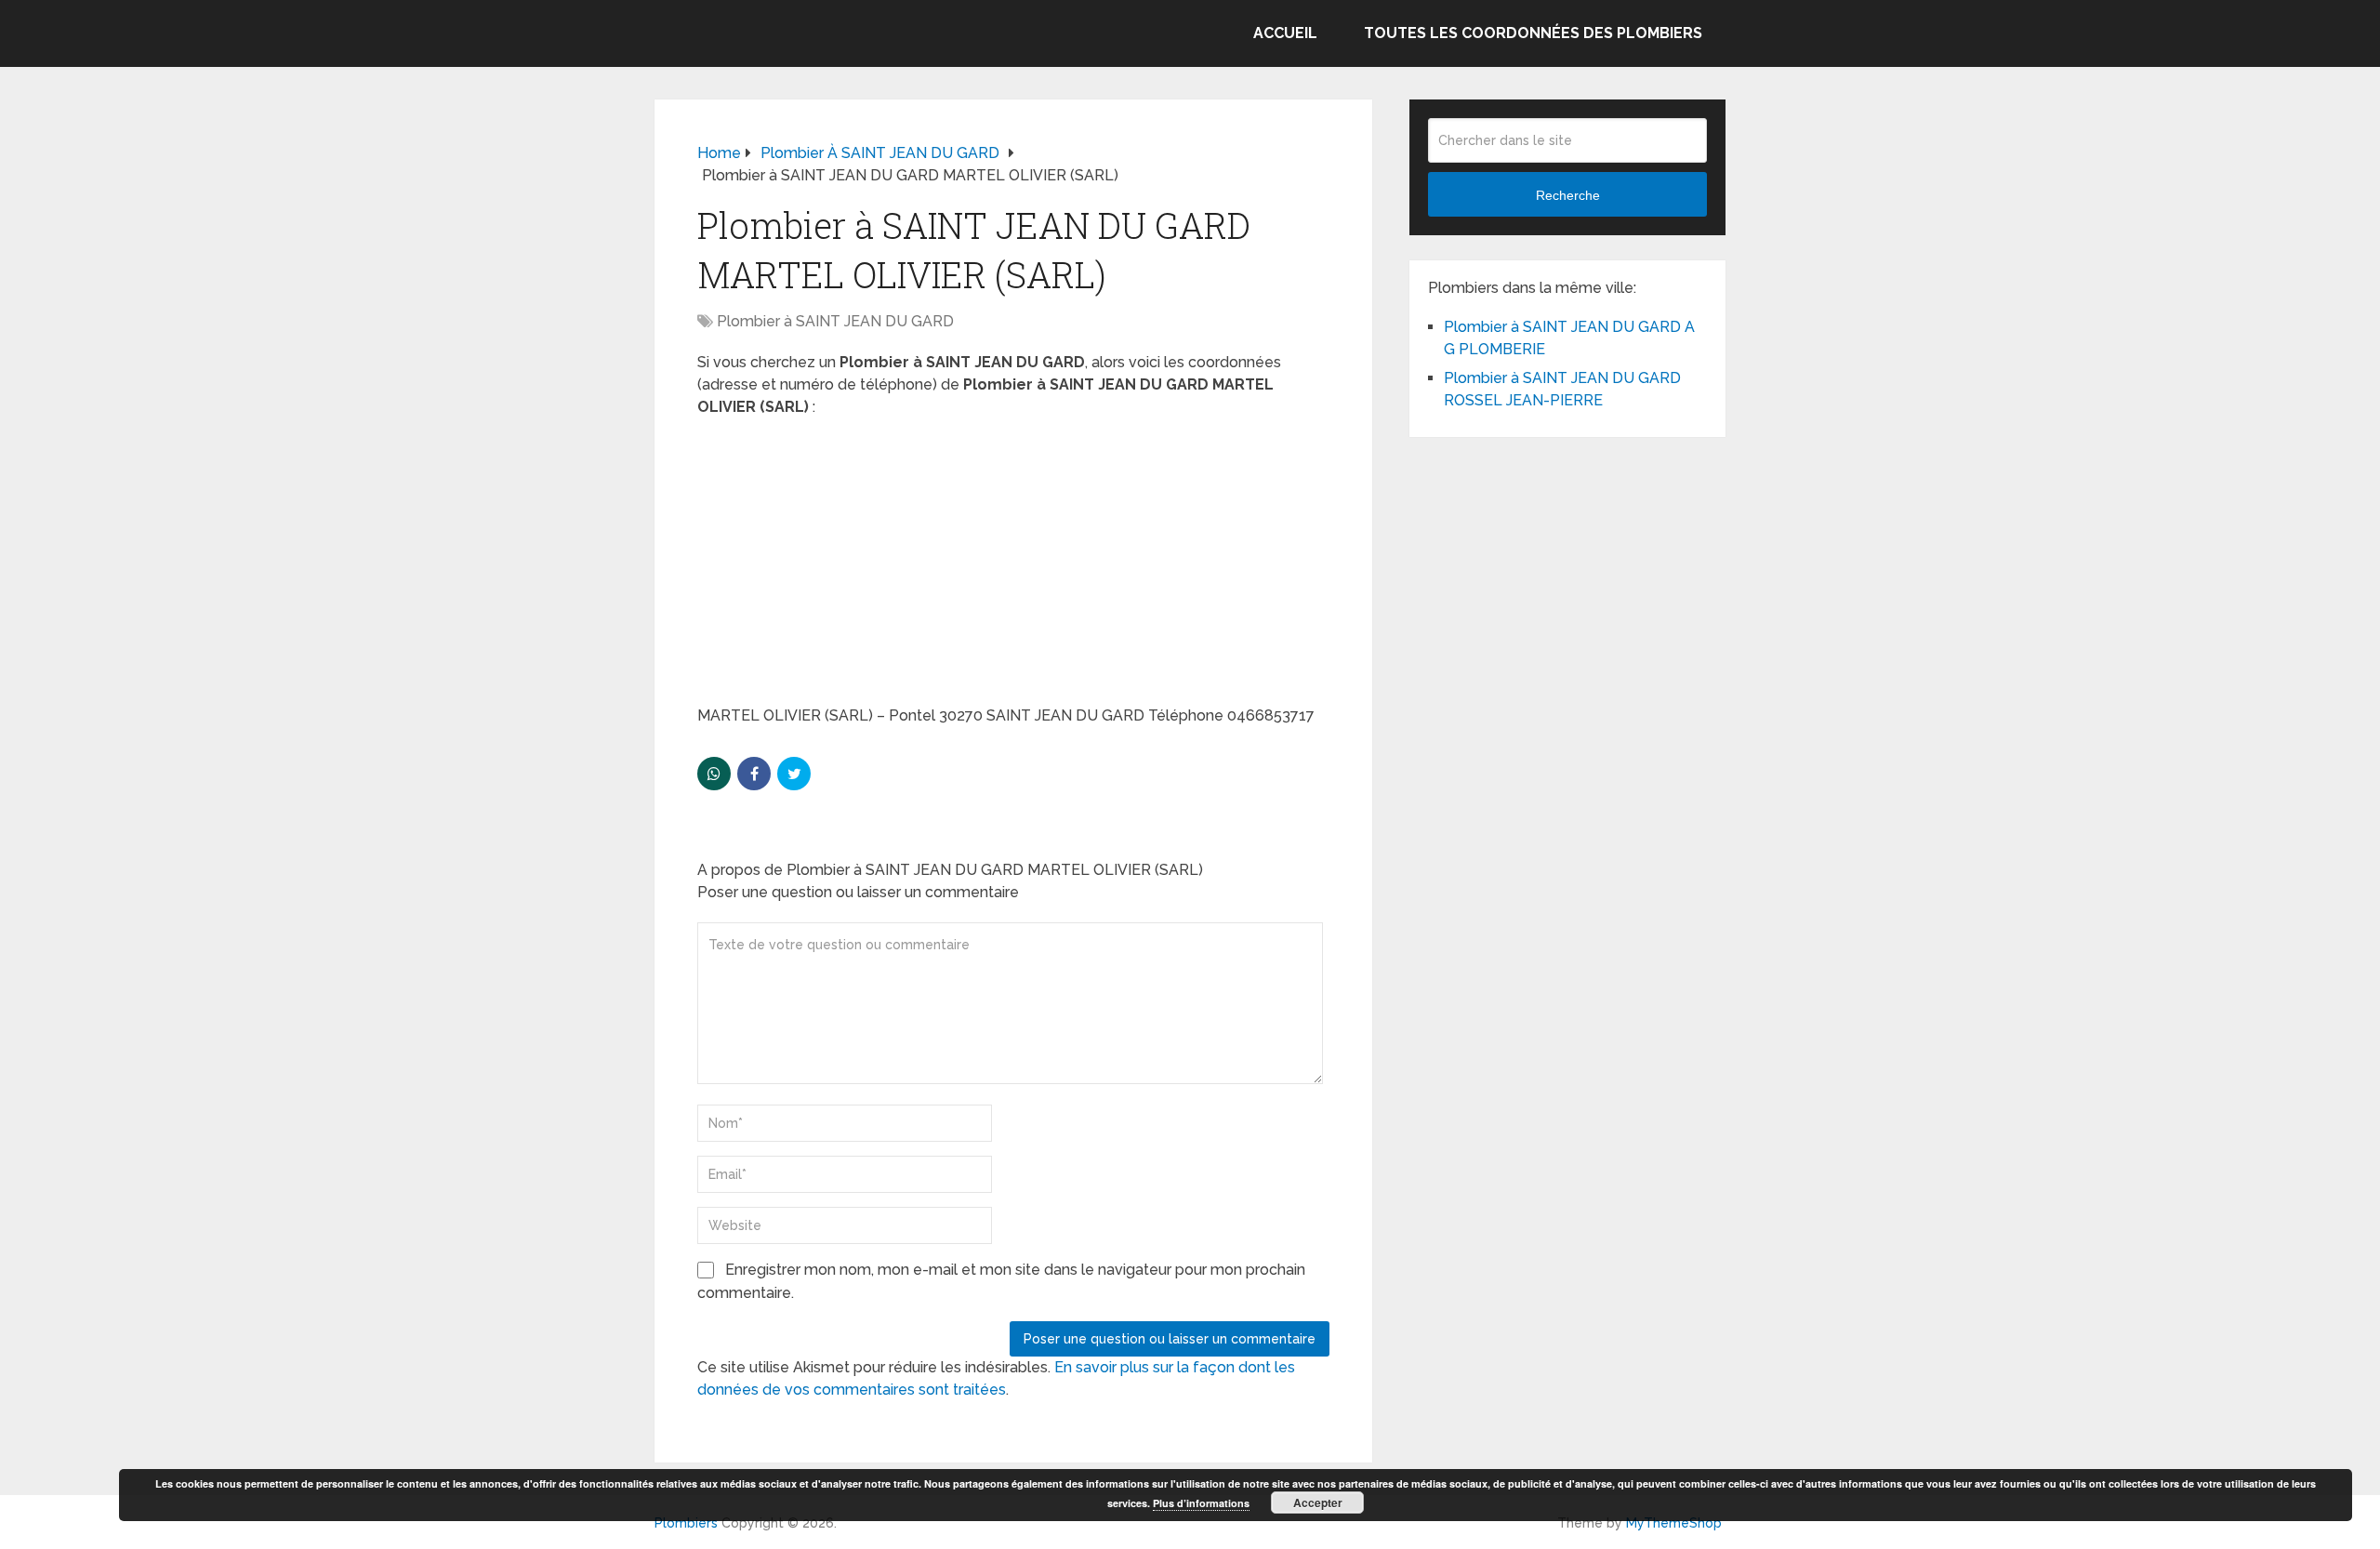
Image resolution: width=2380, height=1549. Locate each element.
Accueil (1285, 33)
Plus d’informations (1201, 1503)
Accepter (1318, 1503)
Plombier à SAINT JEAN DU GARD (835, 321)
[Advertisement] (1013, 567)
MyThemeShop (1674, 1523)
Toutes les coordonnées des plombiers (1533, 33)
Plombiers (686, 1523)
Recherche (1568, 195)
